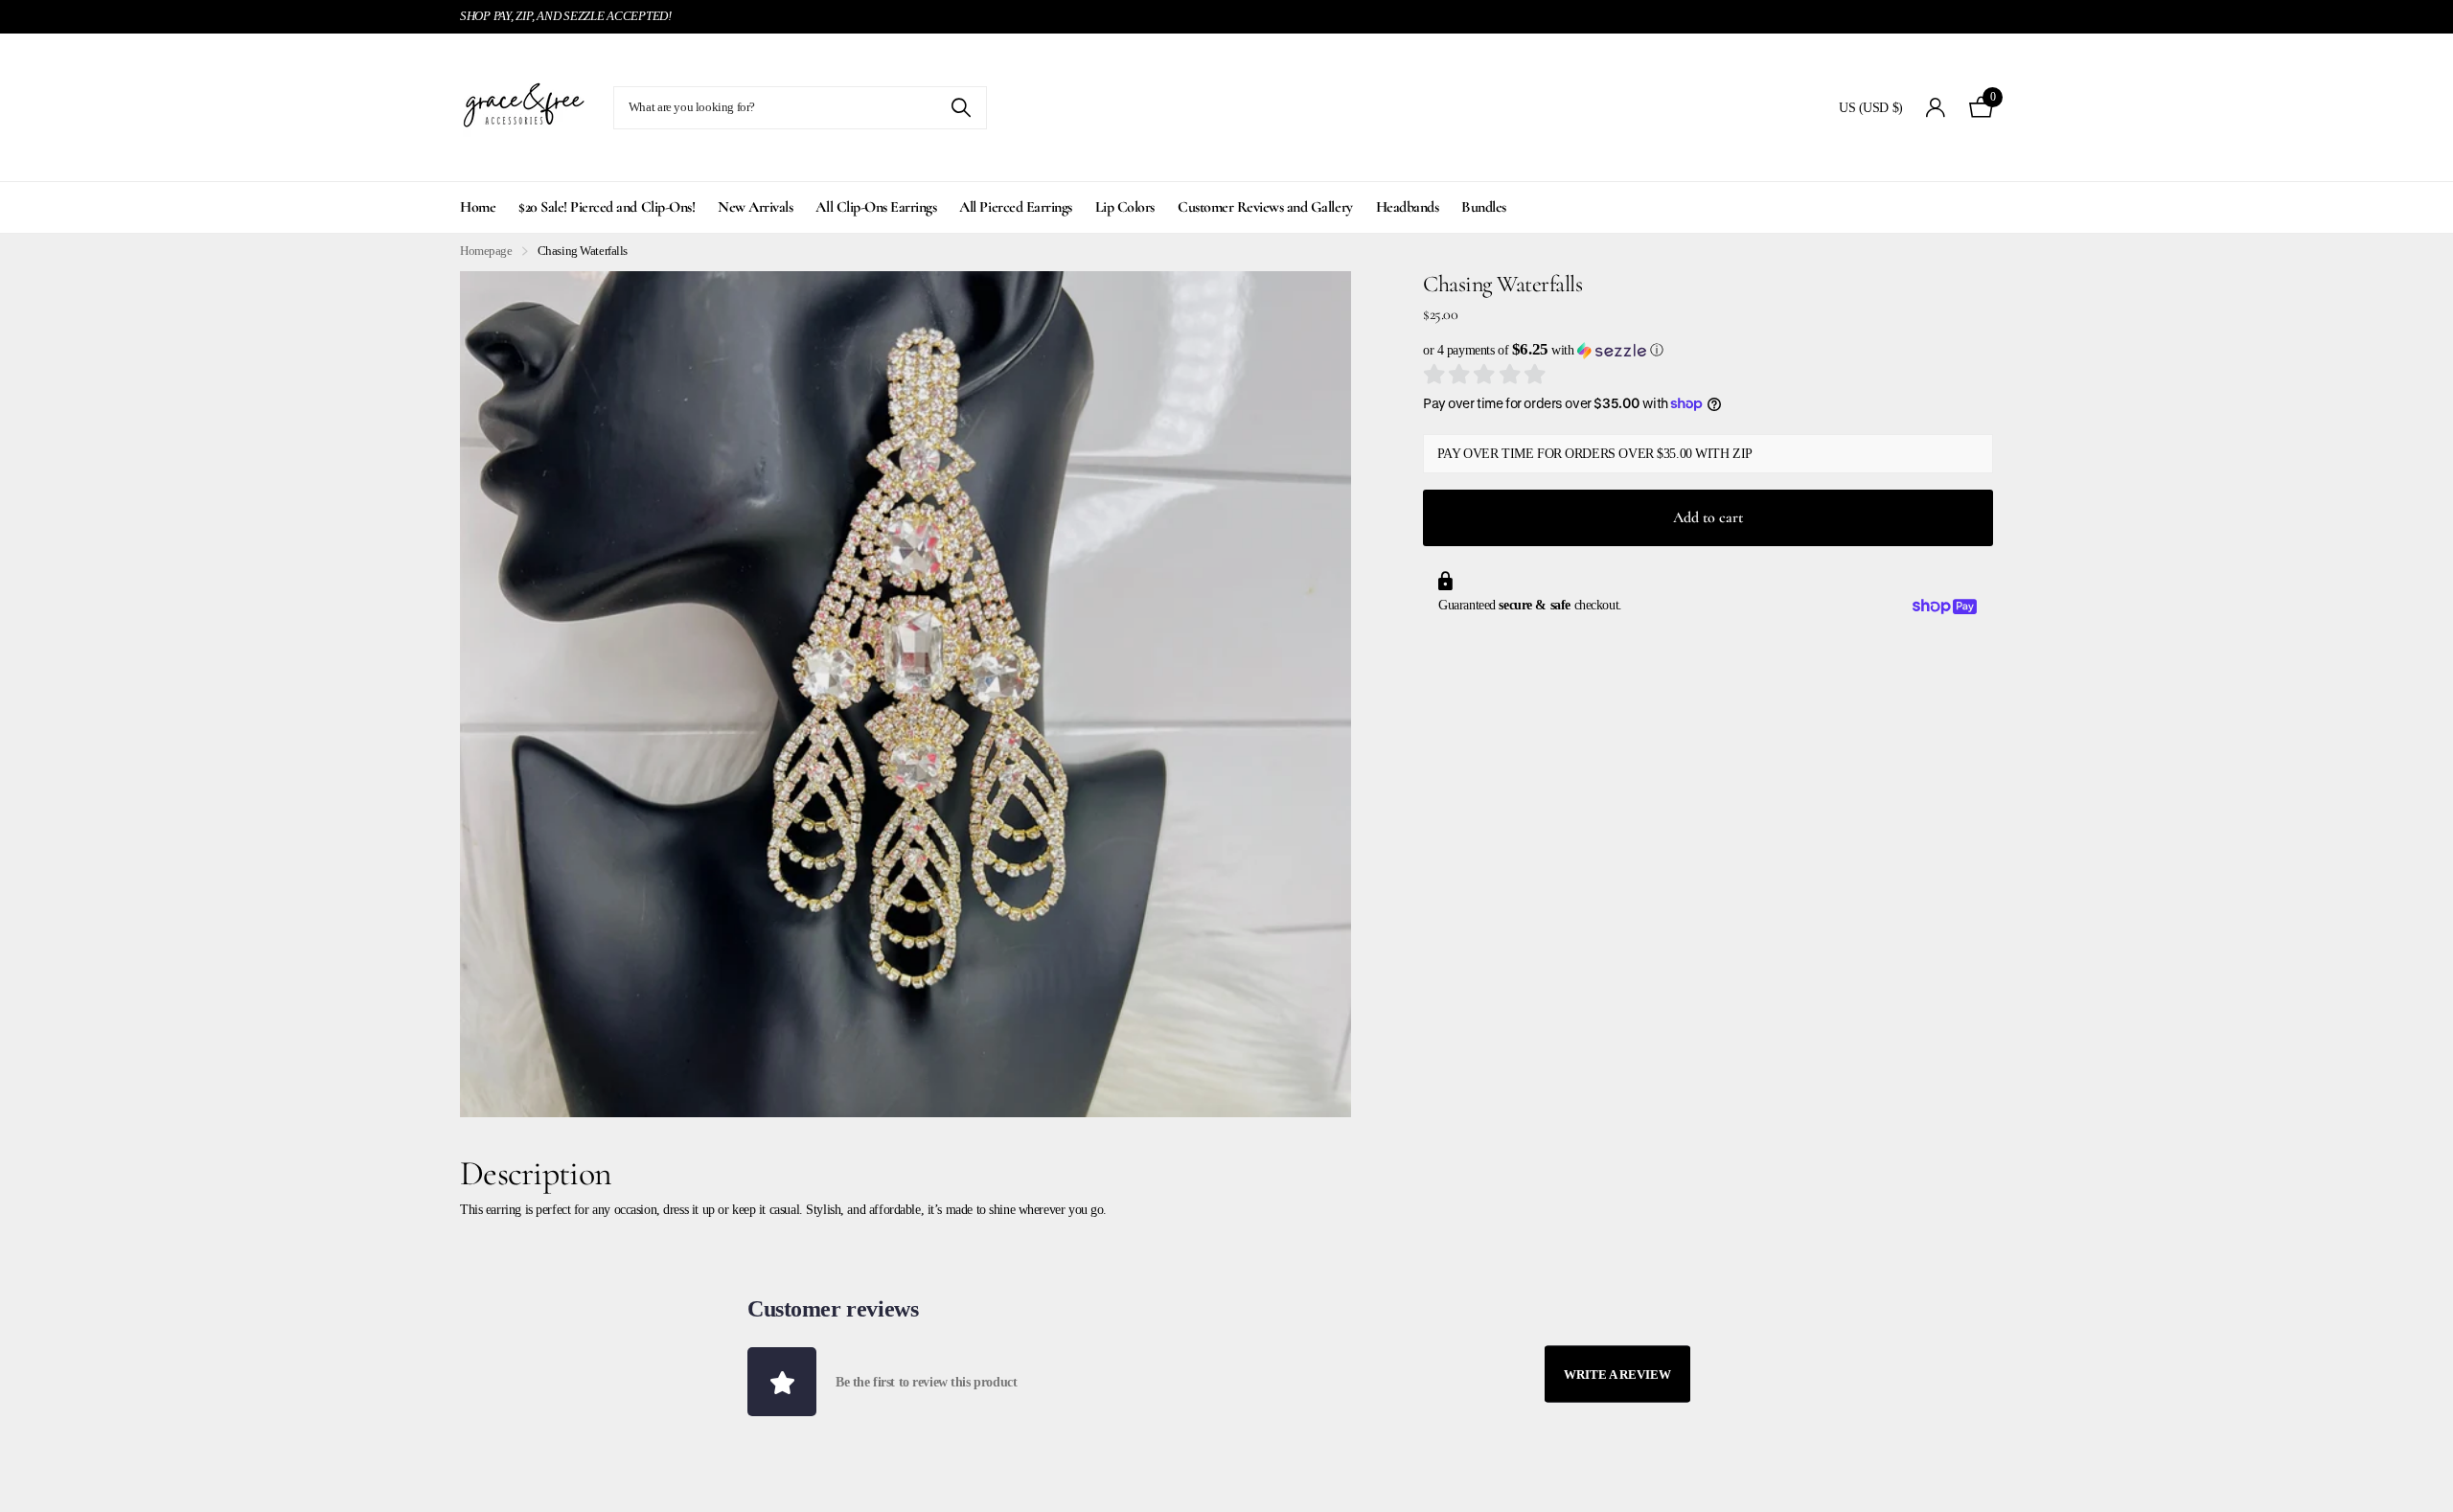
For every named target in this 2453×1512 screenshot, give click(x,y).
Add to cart (1708, 517)
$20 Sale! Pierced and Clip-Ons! (607, 207)
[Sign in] (1936, 108)
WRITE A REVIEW (1617, 1375)
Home (478, 207)
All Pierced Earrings (1015, 207)
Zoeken (961, 108)
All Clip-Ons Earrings (876, 207)
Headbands (1408, 207)
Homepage (486, 251)
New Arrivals (755, 207)
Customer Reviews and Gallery (1265, 207)
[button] (1708, 350)
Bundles (1484, 207)
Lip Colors (1125, 207)
